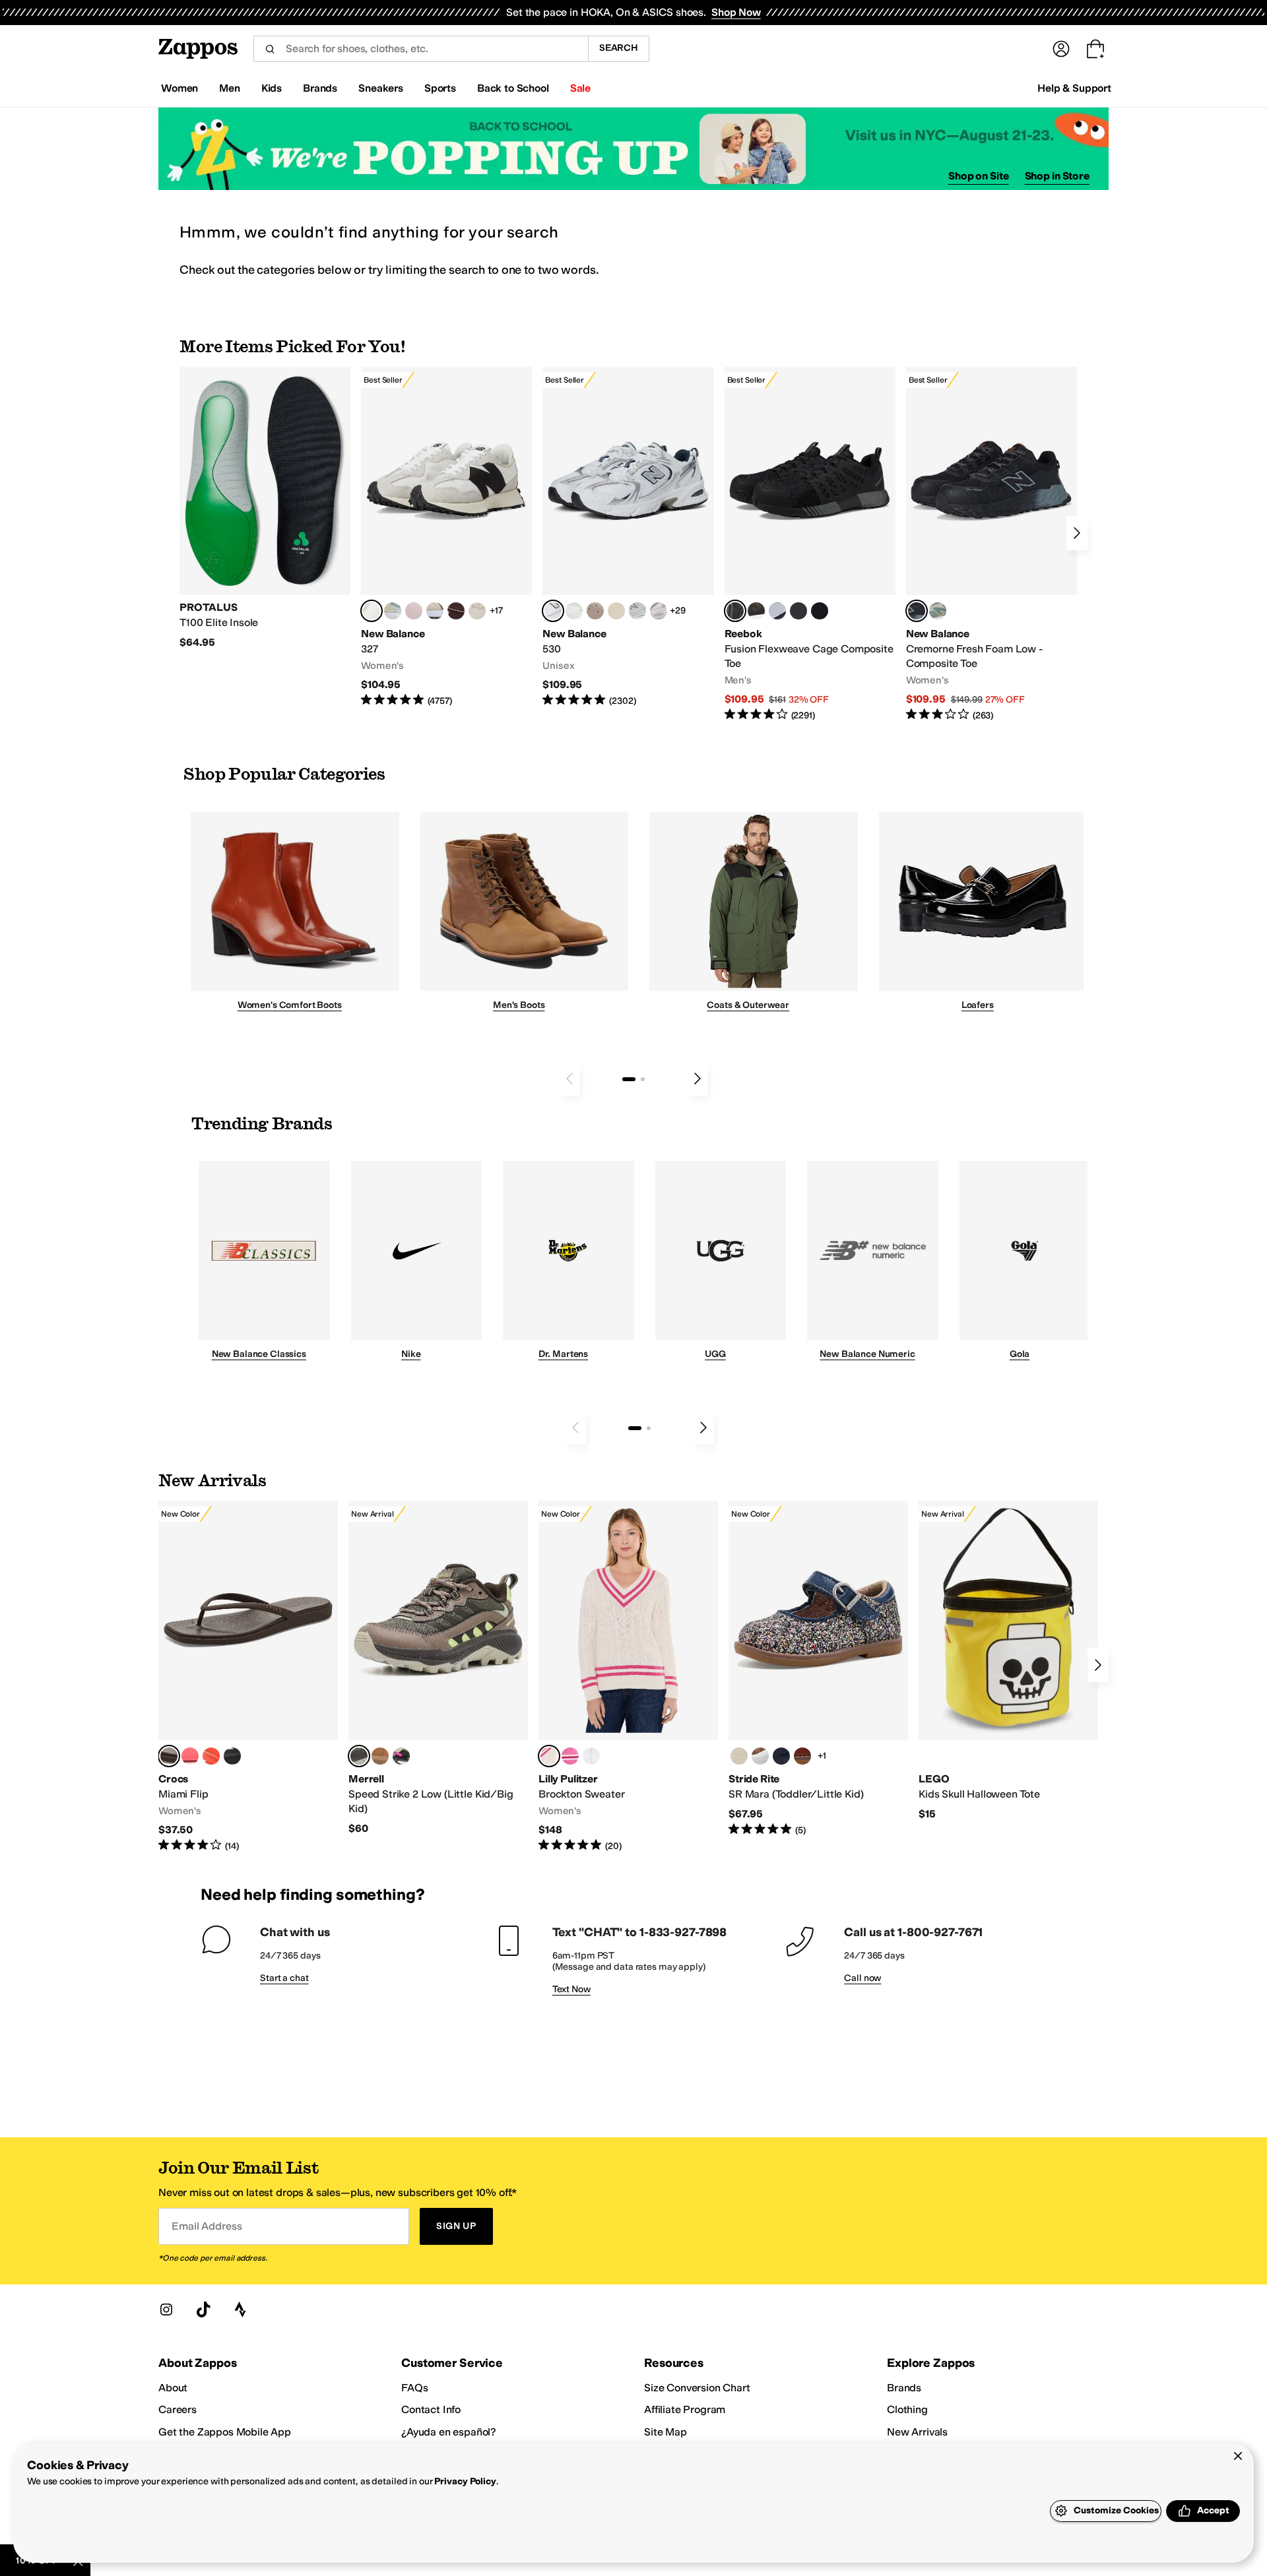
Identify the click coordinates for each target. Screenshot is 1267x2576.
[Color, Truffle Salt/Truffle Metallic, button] (659, 611)
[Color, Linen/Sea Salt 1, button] (435, 611)
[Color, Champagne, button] (739, 1756)
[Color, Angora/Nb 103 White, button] (393, 611)
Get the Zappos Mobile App (225, 2432)
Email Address (207, 2226)
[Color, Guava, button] (190, 1756)
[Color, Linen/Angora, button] (477, 611)
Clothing (907, 2409)
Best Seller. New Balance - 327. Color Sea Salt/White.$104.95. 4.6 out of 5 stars (446, 537)
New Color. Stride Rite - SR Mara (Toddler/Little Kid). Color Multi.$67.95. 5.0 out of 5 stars (818, 1669)
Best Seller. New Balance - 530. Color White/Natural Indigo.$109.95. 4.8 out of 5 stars (628, 537)
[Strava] (240, 2309)
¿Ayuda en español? (449, 2432)
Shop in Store (1057, 176)
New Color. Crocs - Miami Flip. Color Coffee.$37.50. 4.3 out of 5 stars (248, 1677)
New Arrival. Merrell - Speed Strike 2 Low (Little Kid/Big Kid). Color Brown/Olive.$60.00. (438, 1668)
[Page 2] (643, 1079)
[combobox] (421, 49)
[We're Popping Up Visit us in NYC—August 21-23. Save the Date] (633, 149)
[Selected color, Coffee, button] (169, 1756)
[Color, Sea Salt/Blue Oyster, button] (574, 611)
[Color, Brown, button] (756, 611)
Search (619, 48)
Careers (178, 2409)
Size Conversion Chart (697, 2388)
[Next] (1077, 533)
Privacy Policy (465, 2481)
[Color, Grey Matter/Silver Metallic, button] (637, 611)
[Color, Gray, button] (777, 611)
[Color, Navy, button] (781, 1756)
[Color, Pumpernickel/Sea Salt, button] (456, 611)
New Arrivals (917, 2432)
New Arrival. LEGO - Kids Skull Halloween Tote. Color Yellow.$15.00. (1008, 1661)
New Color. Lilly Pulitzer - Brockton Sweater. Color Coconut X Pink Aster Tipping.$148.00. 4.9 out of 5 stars (628, 1677)
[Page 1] (629, 1079)
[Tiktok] (203, 2309)
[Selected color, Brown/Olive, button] (359, 1756)
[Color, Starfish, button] (211, 1756)
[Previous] (569, 1079)
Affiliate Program (685, 2409)
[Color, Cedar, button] (802, 1756)
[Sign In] (1061, 49)
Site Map (666, 2432)
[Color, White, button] (760, 1756)
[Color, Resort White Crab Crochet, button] (591, 1756)
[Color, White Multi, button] (401, 1756)
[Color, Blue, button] (798, 611)
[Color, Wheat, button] (380, 1756)
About (173, 2388)
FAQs (414, 2388)
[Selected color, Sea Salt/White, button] (372, 611)
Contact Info (431, 2409)
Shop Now (736, 12)
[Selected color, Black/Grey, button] (735, 611)
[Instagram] (166, 2309)
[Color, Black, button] (232, 1756)
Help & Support (1074, 88)
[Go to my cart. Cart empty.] (1095, 49)
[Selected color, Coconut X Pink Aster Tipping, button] (549, 1756)
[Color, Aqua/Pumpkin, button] (938, 611)
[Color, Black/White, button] (820, 611)
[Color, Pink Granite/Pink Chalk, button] (414, 611)
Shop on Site (979, 176)
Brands (904, 2388)
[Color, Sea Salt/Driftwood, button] (595, 611)
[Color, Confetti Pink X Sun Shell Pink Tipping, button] (570, 1756)
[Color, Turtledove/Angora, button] (616, 611)
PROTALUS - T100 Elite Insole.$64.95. (265, 508)
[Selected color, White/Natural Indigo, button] (553, 611)
